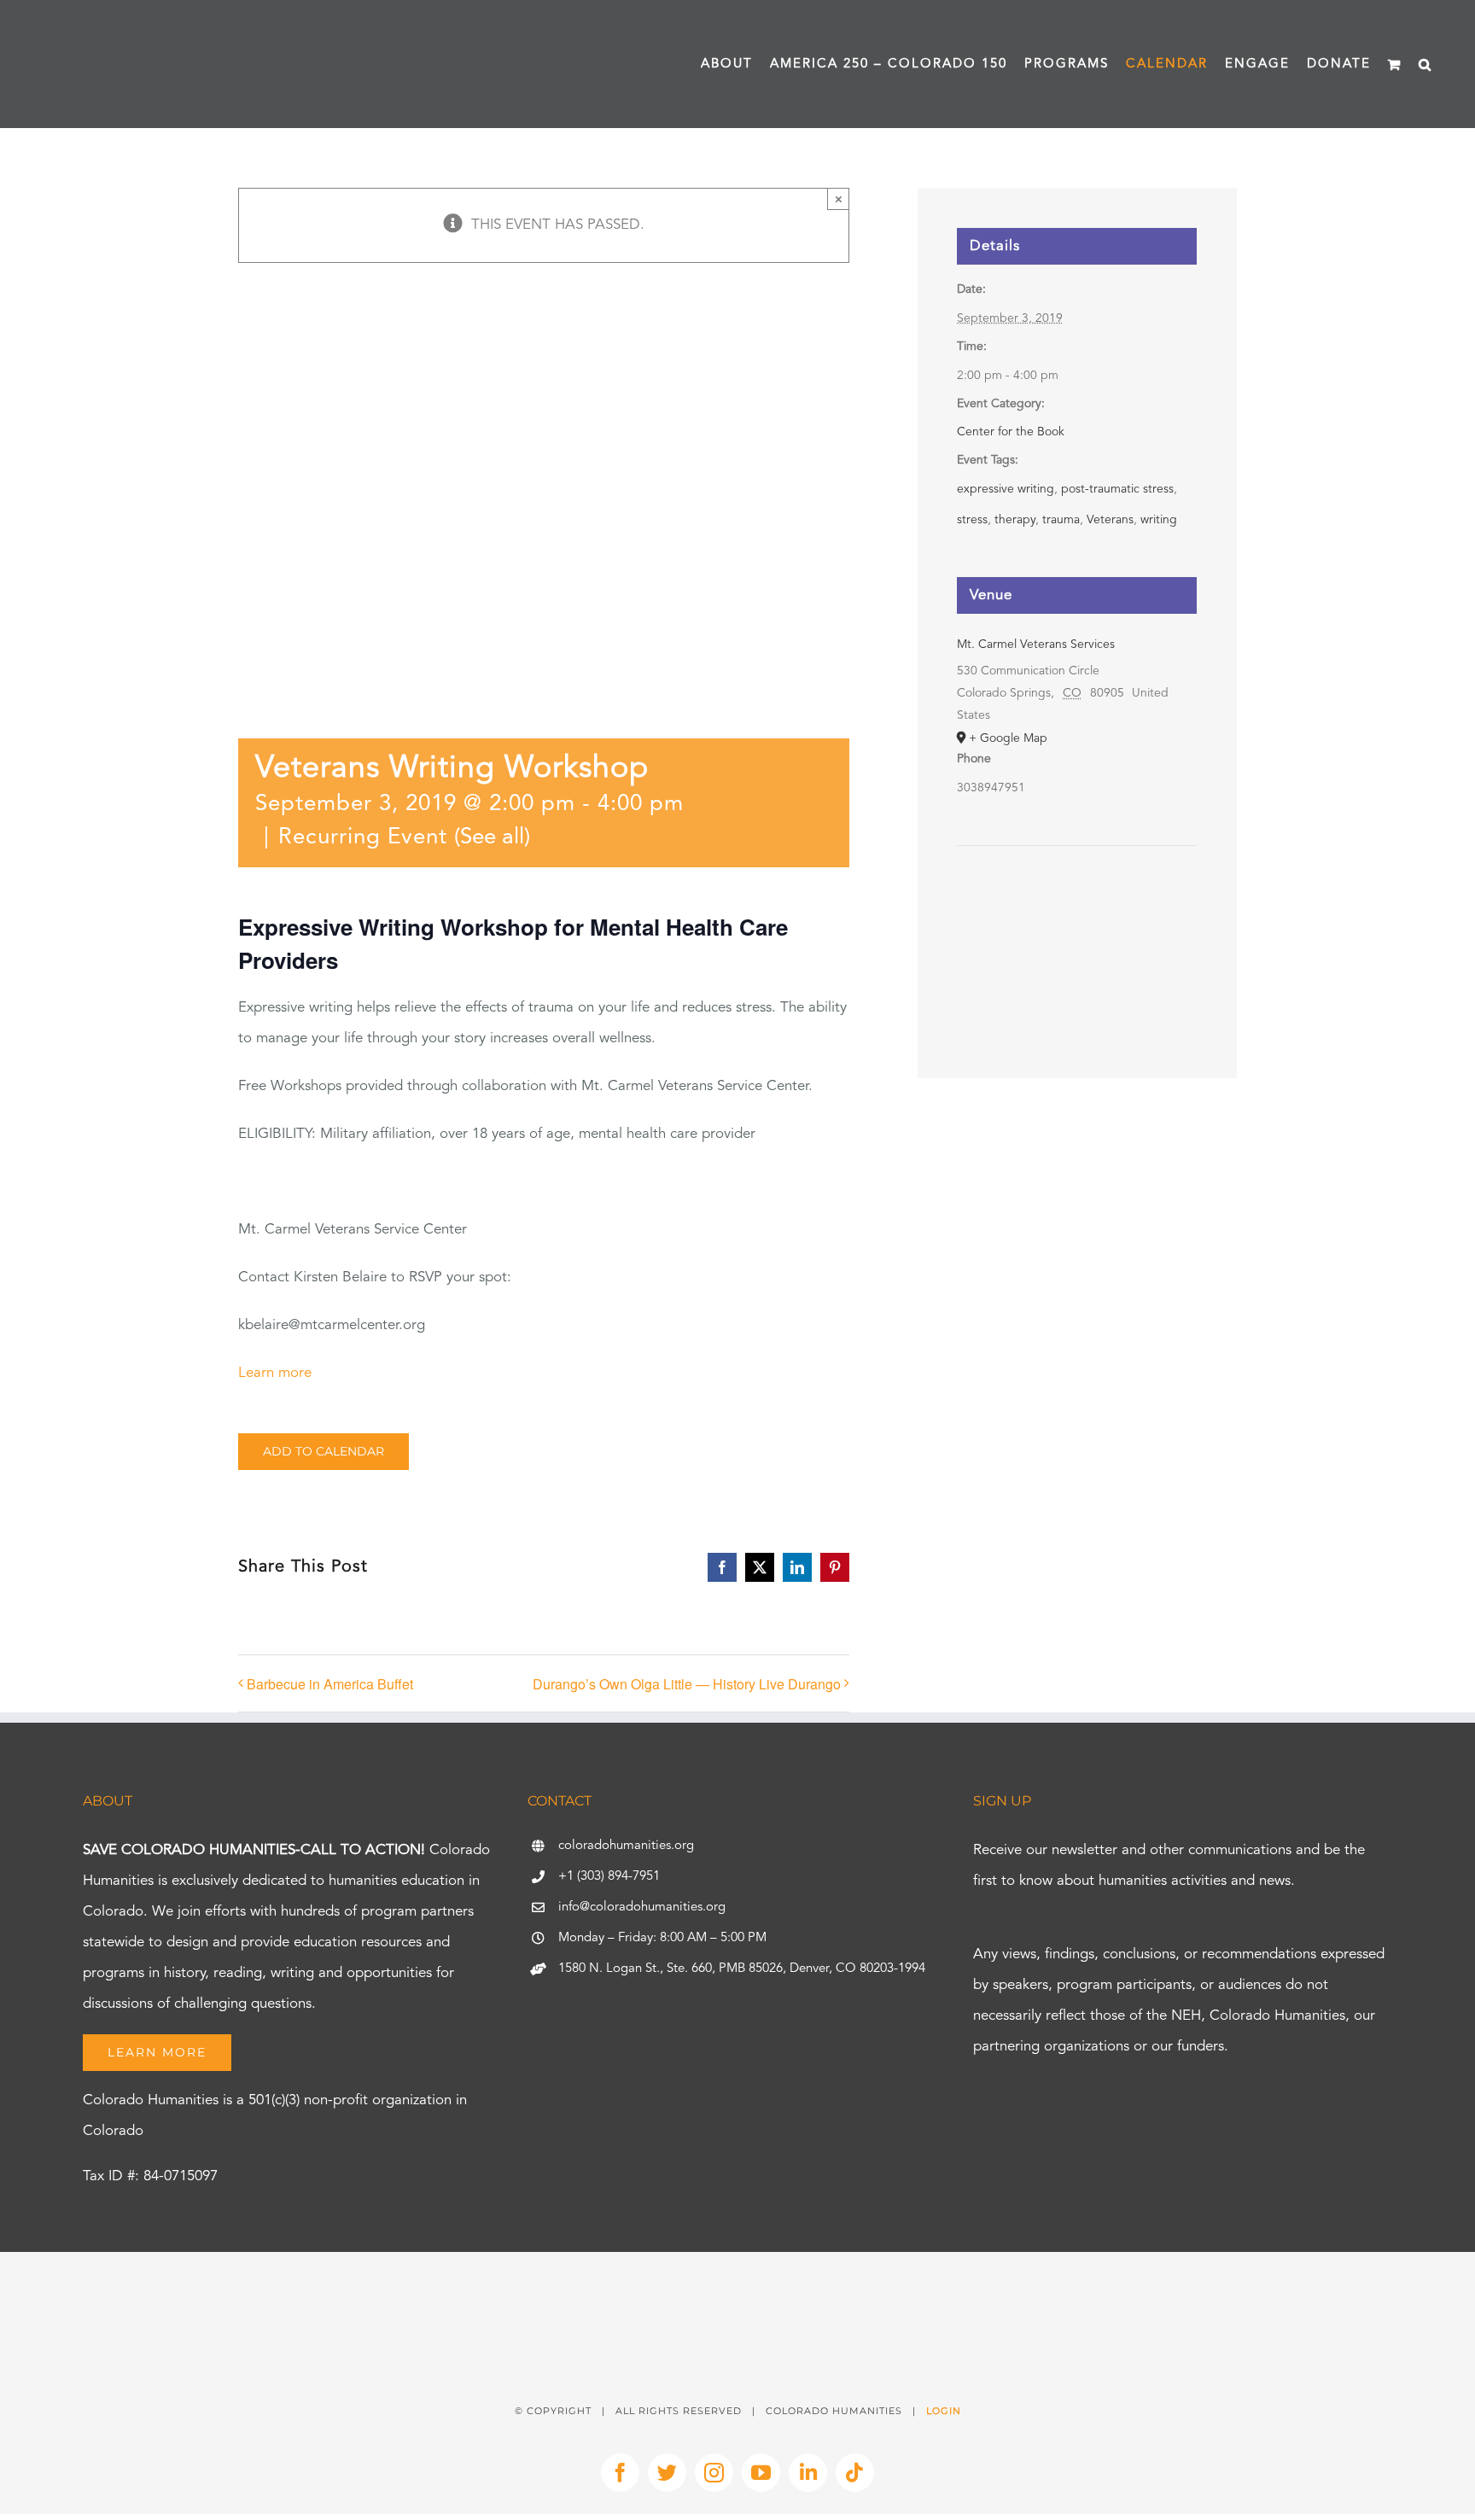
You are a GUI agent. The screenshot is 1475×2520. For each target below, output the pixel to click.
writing (1159, 520)
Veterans (1110, 520)
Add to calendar (324, 1452)
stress (972, 520)
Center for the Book (1011, 432)
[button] (1425, 64)
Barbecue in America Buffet (330, 1684)
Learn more (275, 1373)
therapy (1015, 520)
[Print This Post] (737, 2282)
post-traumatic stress (1117, 489)
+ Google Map (1008, 738)
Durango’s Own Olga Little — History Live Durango (687, 1684)
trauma (1061, 520)
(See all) (492, 837)
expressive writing (1006, 489)
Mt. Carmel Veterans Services (1036, 645)
